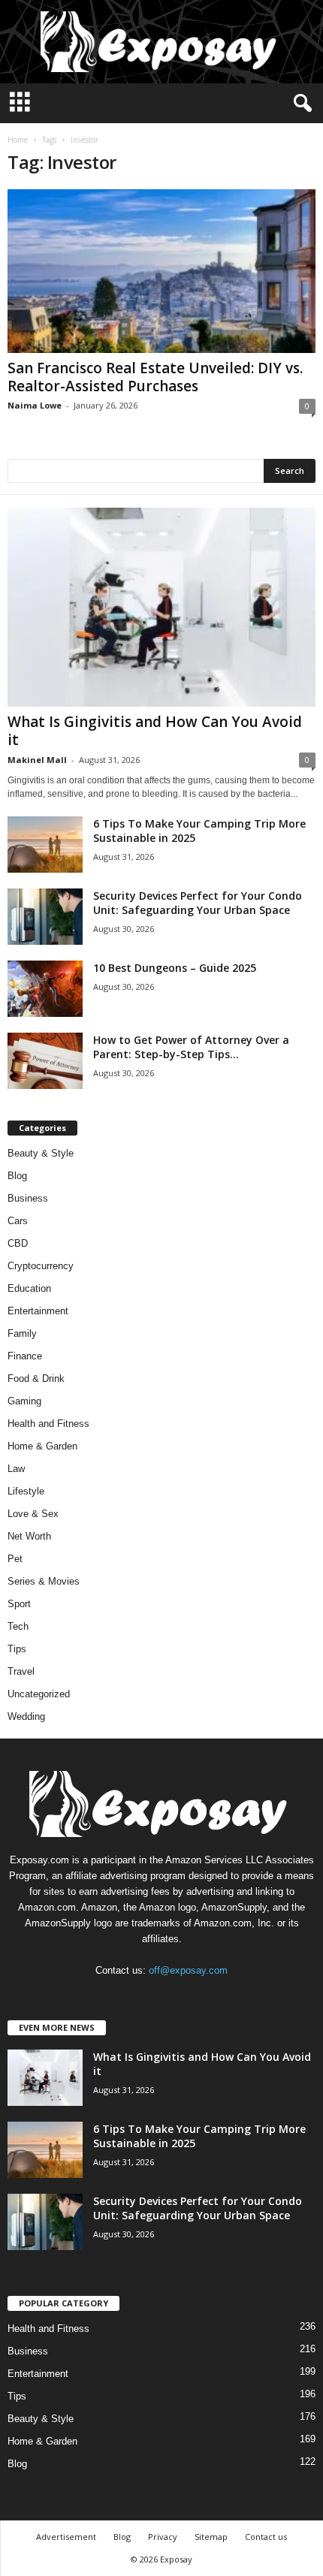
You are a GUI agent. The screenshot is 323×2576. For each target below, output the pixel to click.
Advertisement (66, 2537)
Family (22, 1333)
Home (18, 140)
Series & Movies (44, 1581)
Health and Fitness (48, 1424)
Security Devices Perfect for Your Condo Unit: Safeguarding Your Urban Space (198, 903)
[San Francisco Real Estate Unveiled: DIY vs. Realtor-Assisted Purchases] (161, 271)
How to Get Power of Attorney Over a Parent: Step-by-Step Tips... (191, 1047)
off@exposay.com (188, 1970)
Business (28, 1198)
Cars (18, 1221)
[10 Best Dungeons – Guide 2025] (45, 989)
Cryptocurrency (41, 1266)
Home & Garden (42, 1446)
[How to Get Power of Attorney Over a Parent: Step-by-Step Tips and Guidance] (45, 1061)
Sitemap (211, 2537)
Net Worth (29, 1536)
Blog (17, 1176)
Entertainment (38, 1311)
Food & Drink (36, 1378)
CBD (18, 1243)
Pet (15, 1559)
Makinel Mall (37, 760)
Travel (21, 1671)
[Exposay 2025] (161, 42)
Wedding (26, 1716)
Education (29, 1288)
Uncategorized (39, 1694)
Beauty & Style (41, 1153)
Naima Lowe (35, 405)
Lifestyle (26, 1491)
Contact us (266, 2537)
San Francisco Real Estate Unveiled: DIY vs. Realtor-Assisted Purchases (155, 377)
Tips (17, 1649)
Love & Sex (33, 1514)
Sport (19, 1604)
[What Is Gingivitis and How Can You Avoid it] (161, 607)
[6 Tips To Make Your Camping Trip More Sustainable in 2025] (45, 845)
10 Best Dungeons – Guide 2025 (175, 968)
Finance (25, 1356)
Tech (18, 1626)
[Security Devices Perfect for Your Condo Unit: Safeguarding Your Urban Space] (45, 917)
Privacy (163, 2537)
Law (16, 1469)
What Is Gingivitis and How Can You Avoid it (155, 731)
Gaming (24, 1401)
